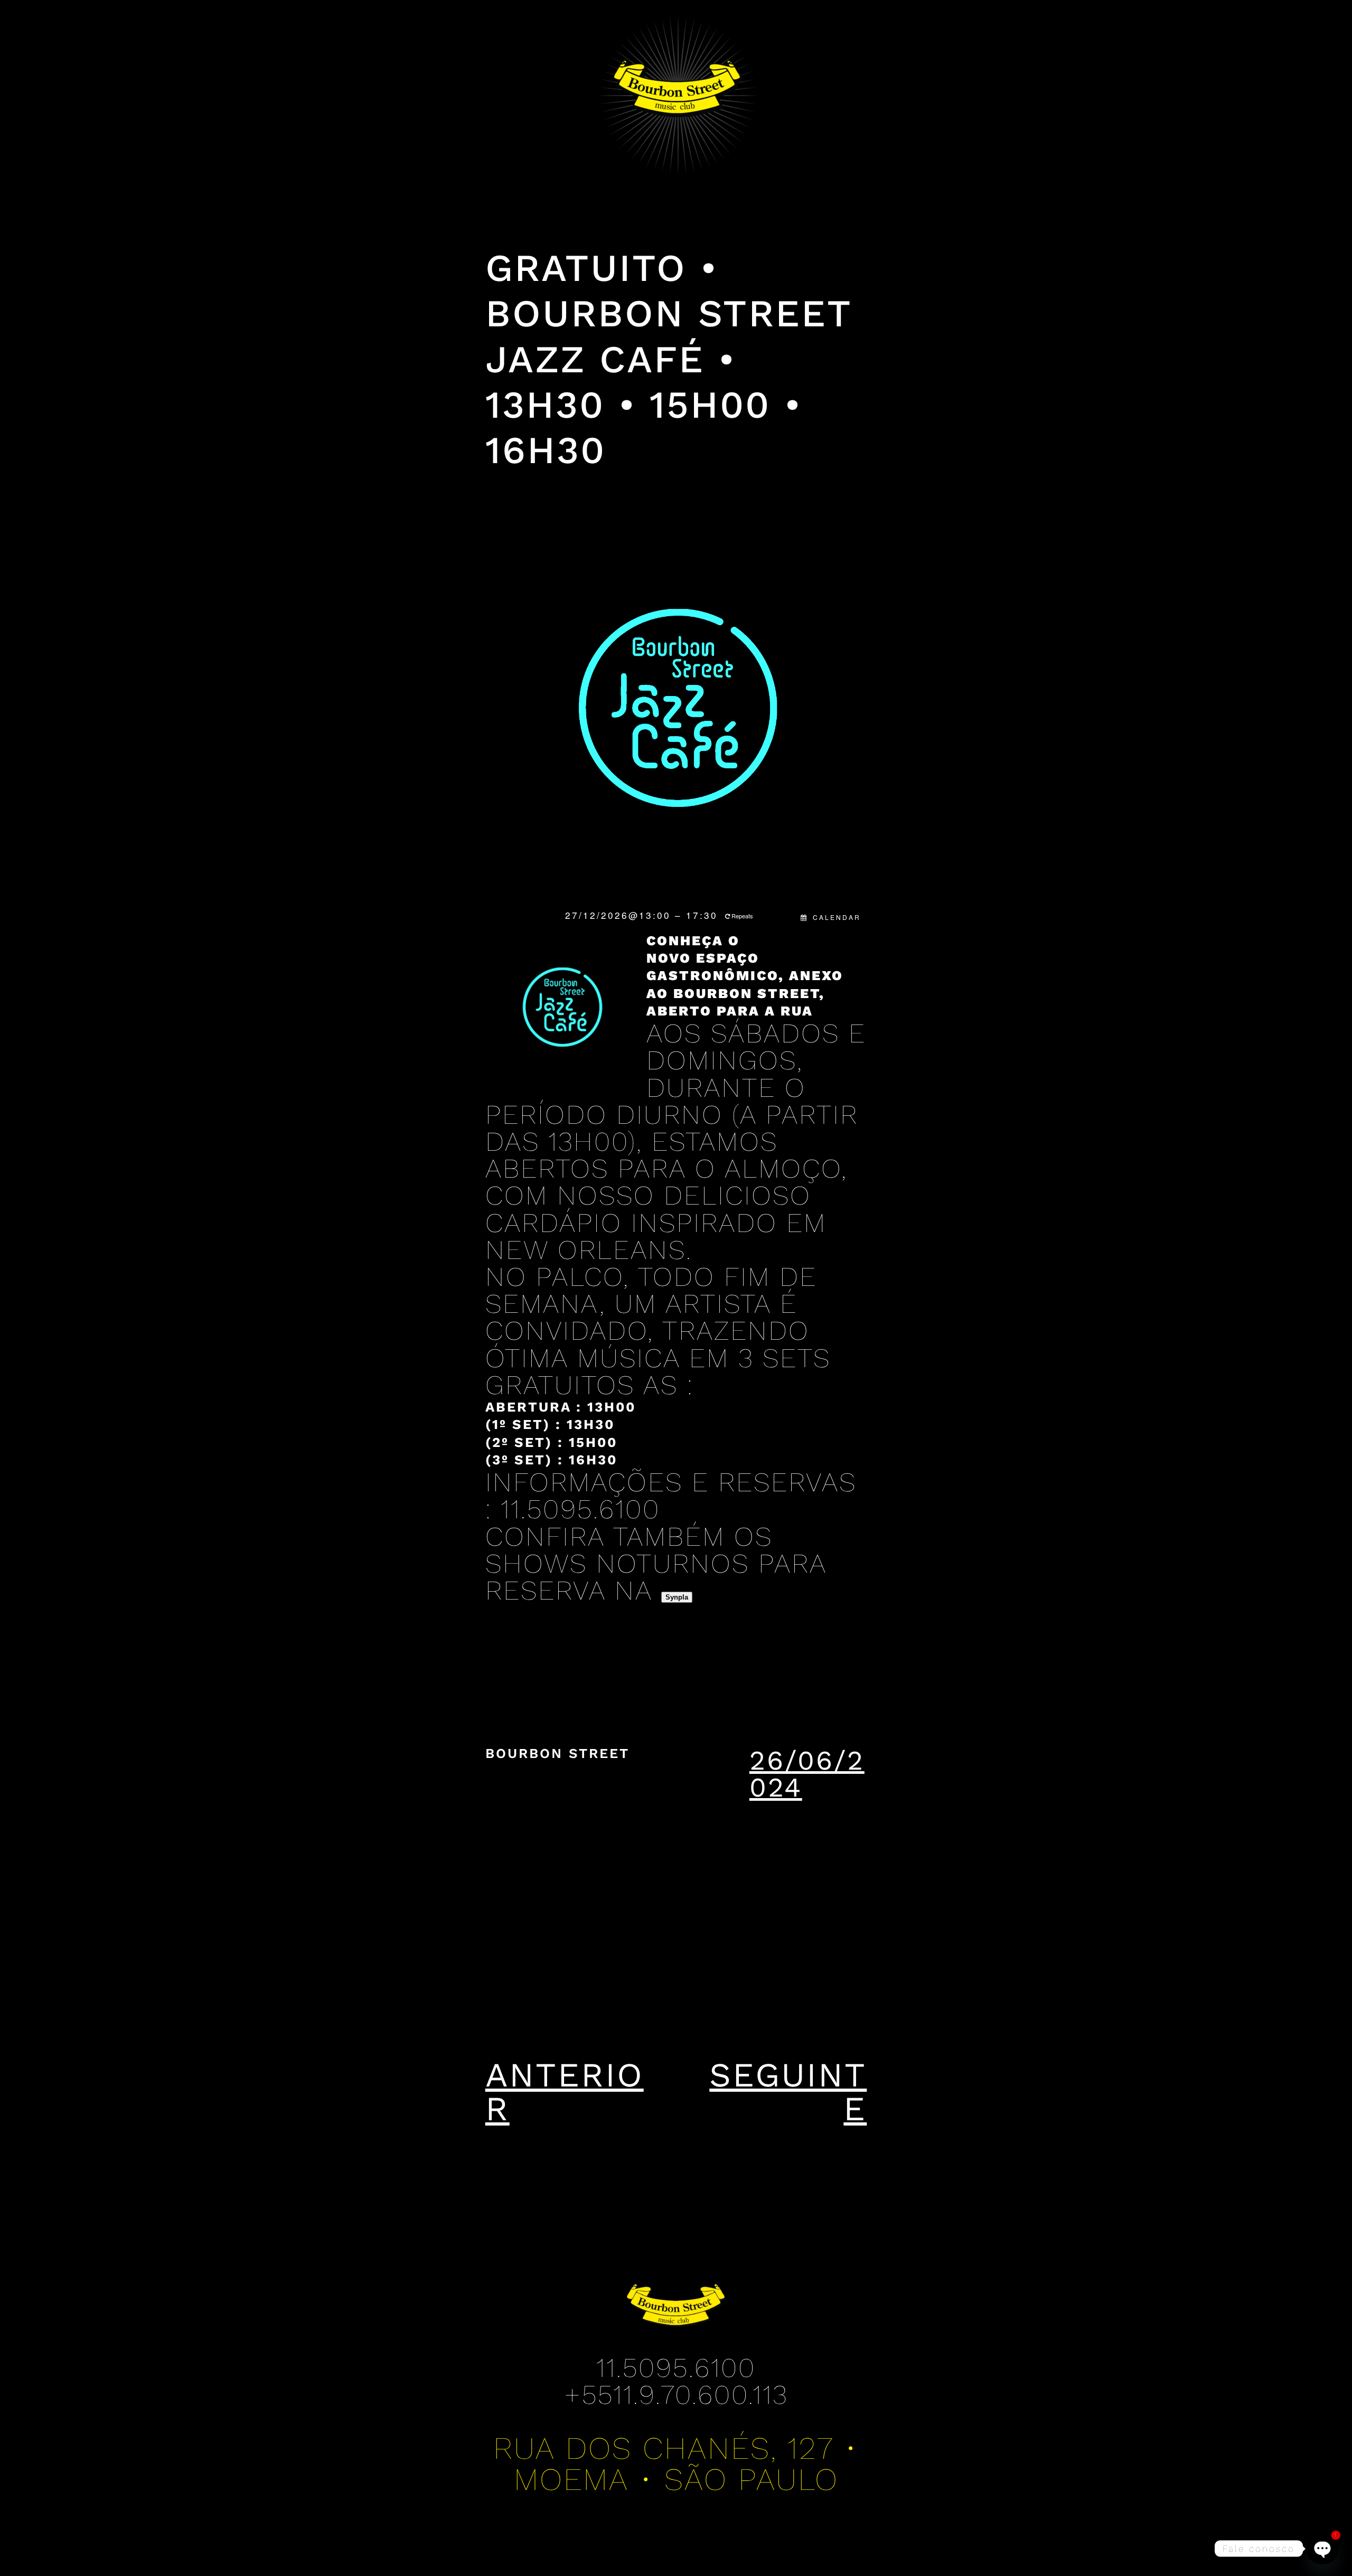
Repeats (742, 916)
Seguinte (788, 2092)
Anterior (565, 2092)
